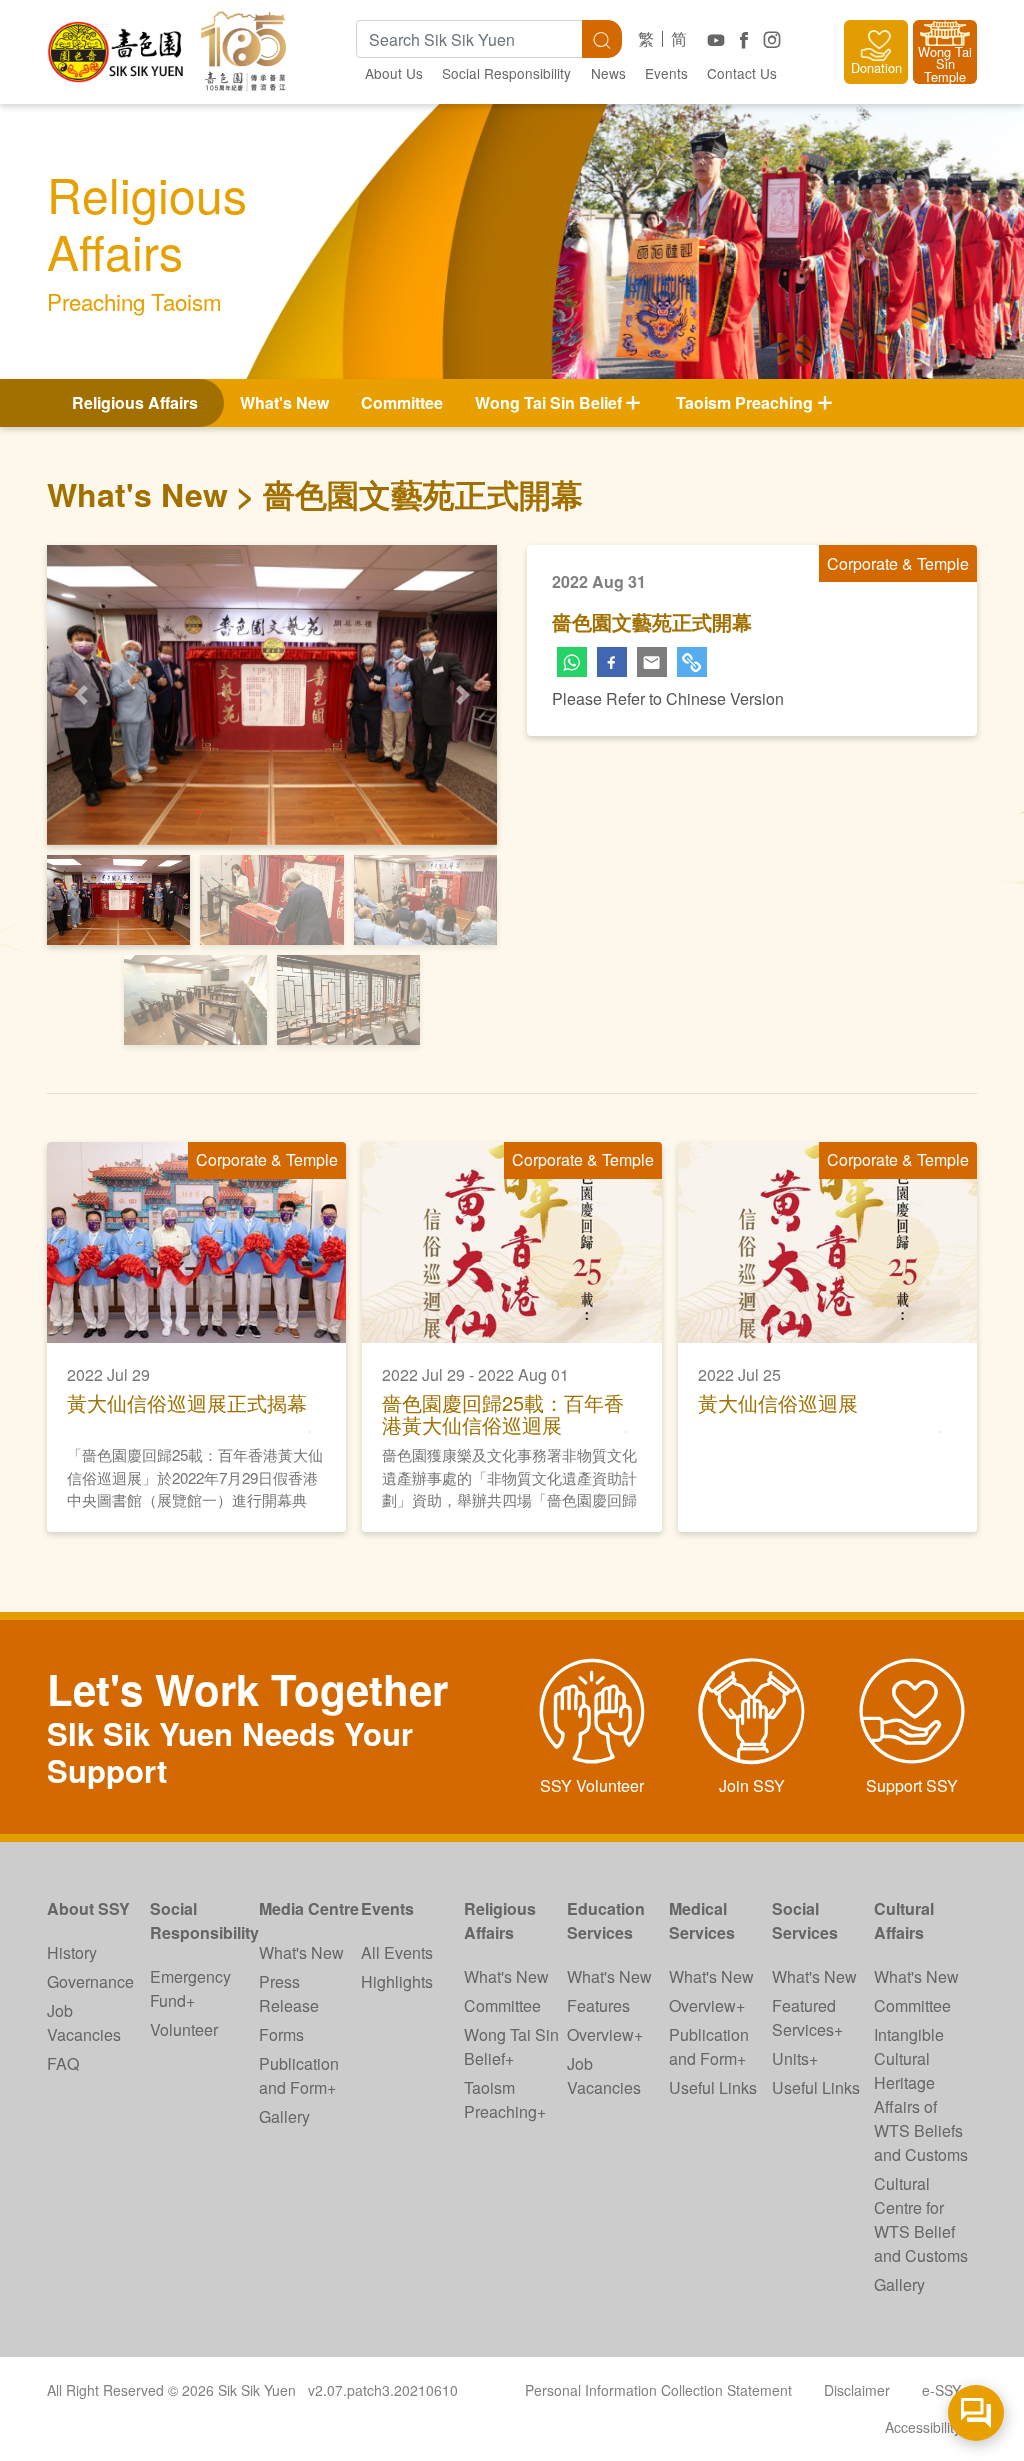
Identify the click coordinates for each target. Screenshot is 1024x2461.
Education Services (606, 1920)
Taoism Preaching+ (505, 2099)
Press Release (289, 1993)
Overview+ (605, 2034)
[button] (81, 695)
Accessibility (923, 2427)
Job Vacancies (84, 2022)
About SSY (88, 1908)
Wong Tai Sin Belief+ (511, 2046)
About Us (394, 73)
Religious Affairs (500, 1920)
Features (598, 2005)
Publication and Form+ (299, 2075)
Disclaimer (857, 2390)
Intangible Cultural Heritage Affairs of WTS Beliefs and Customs (921, 2094)
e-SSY (941, 2390)
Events (666, 73)
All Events (397, 1952)
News (608, 73)
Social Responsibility (506, 73)
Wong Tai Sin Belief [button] (548, 402)
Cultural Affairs (904, 1920)
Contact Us (742, 73)
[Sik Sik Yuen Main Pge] (117, 44)
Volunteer (184, 2029)
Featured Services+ (807, 2017)
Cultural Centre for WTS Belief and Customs (921, 2219)
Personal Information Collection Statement (658, 2390)
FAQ (63, 2063)
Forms (281, 2034)
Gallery (284, 2116)
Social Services (805, 1920)
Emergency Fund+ (190, 1988)
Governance (90, 1981)
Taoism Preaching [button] (744, 402)
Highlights (397, 1981)
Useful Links (713, 2087)
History (72, 1952)
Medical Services (702, 1920)
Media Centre (309, 1908)
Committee (402, 402)
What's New (284, 402)
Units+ (795, 2058)
